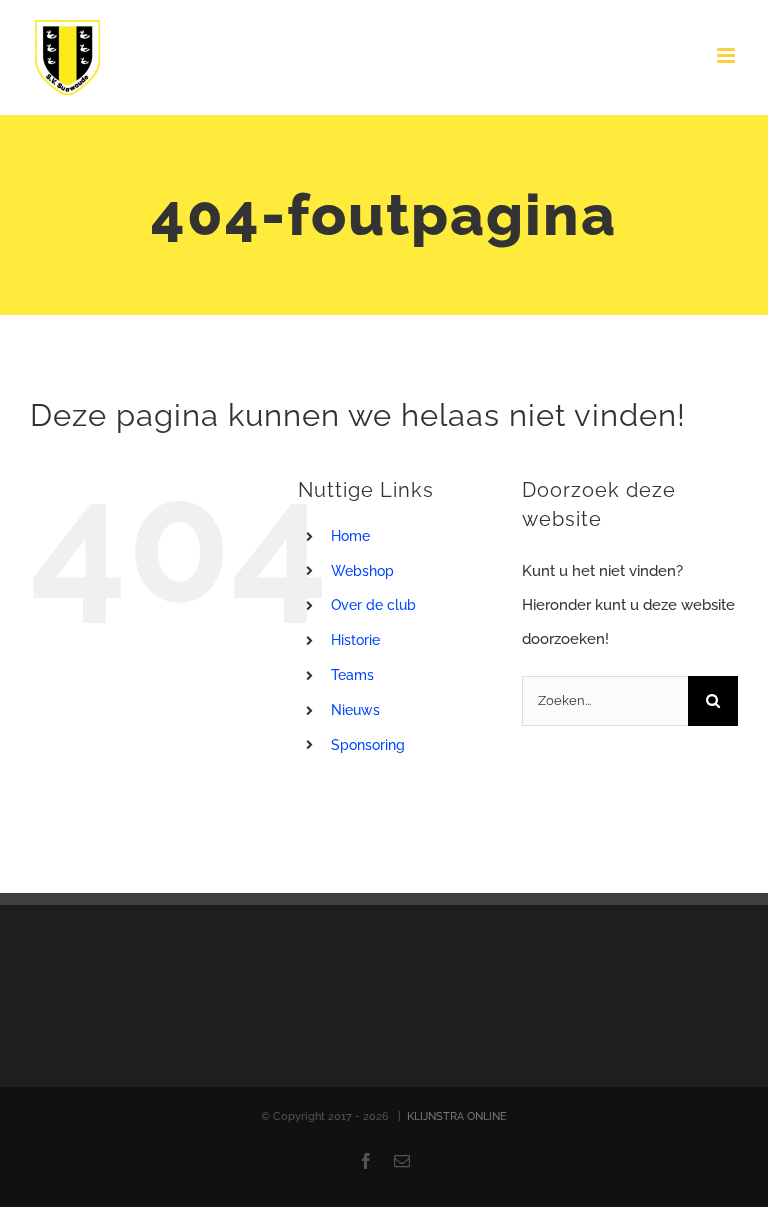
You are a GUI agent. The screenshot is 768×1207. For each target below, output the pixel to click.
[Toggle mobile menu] (727, 55)
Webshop (362, 571)
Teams (352, 675)
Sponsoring (368, 745)
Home (350, 536)
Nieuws (355, 710)
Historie (355, 640)
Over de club (373, 605)
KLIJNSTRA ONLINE (457, 1116)
